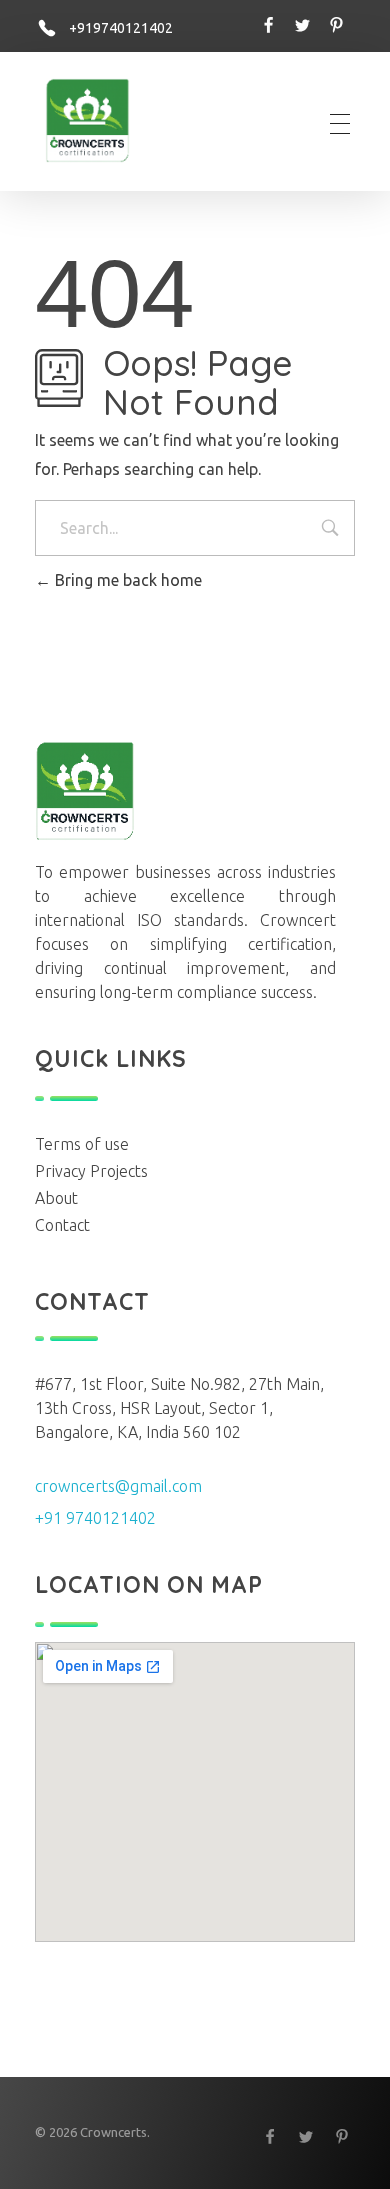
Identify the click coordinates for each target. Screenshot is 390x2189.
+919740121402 (121, 28)
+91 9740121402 (95, 1518)
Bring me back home (126, 580)
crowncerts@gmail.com (118, 1486)
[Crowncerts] (95, 120)
